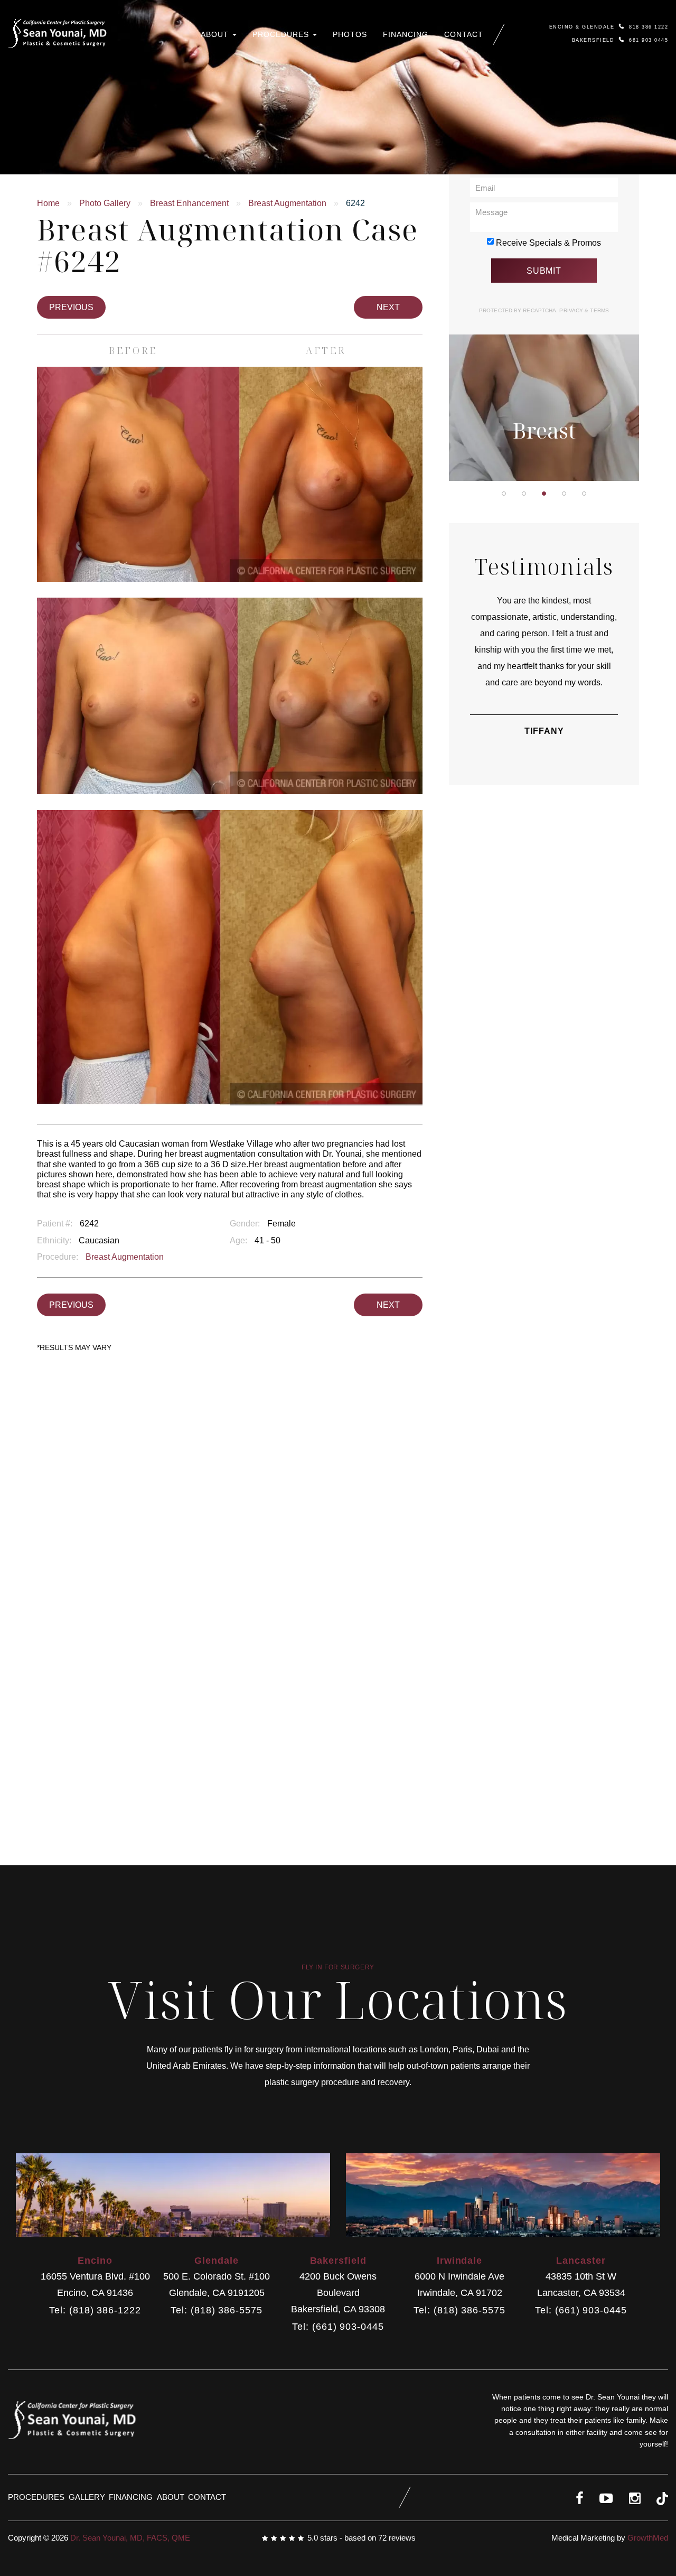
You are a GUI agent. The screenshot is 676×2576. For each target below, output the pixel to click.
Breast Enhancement (189, 203)
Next (388, 307)
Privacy (572, 310)
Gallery (87, 2497)
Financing (406, 34)
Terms (599, 310)
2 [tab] (524, 494)
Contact (464, 34)
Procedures (282, 34)
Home (48, 203)
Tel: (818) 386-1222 (95, 2310)
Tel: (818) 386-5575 (216, 2310)
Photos (350, 34)
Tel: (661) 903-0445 (338, 2327)
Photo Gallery (105, 203)
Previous (71, 307)
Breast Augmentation (287, 203)
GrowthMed (648, 2538)
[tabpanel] (544, 341)
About (216, 34)
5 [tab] (584, 494)
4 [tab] (564, 494)
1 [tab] (504, 494)
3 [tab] (544, 494)
